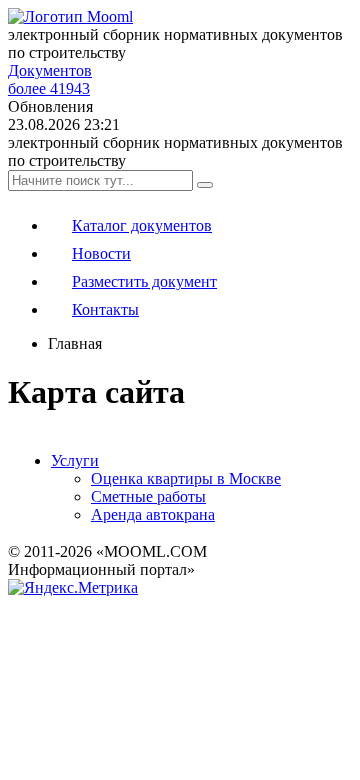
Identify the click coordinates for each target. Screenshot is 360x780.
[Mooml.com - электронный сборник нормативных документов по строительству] (70, 16)
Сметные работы (148, 496)
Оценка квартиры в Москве (186, 478)
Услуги (75, 460)
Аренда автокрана (153, 514)
